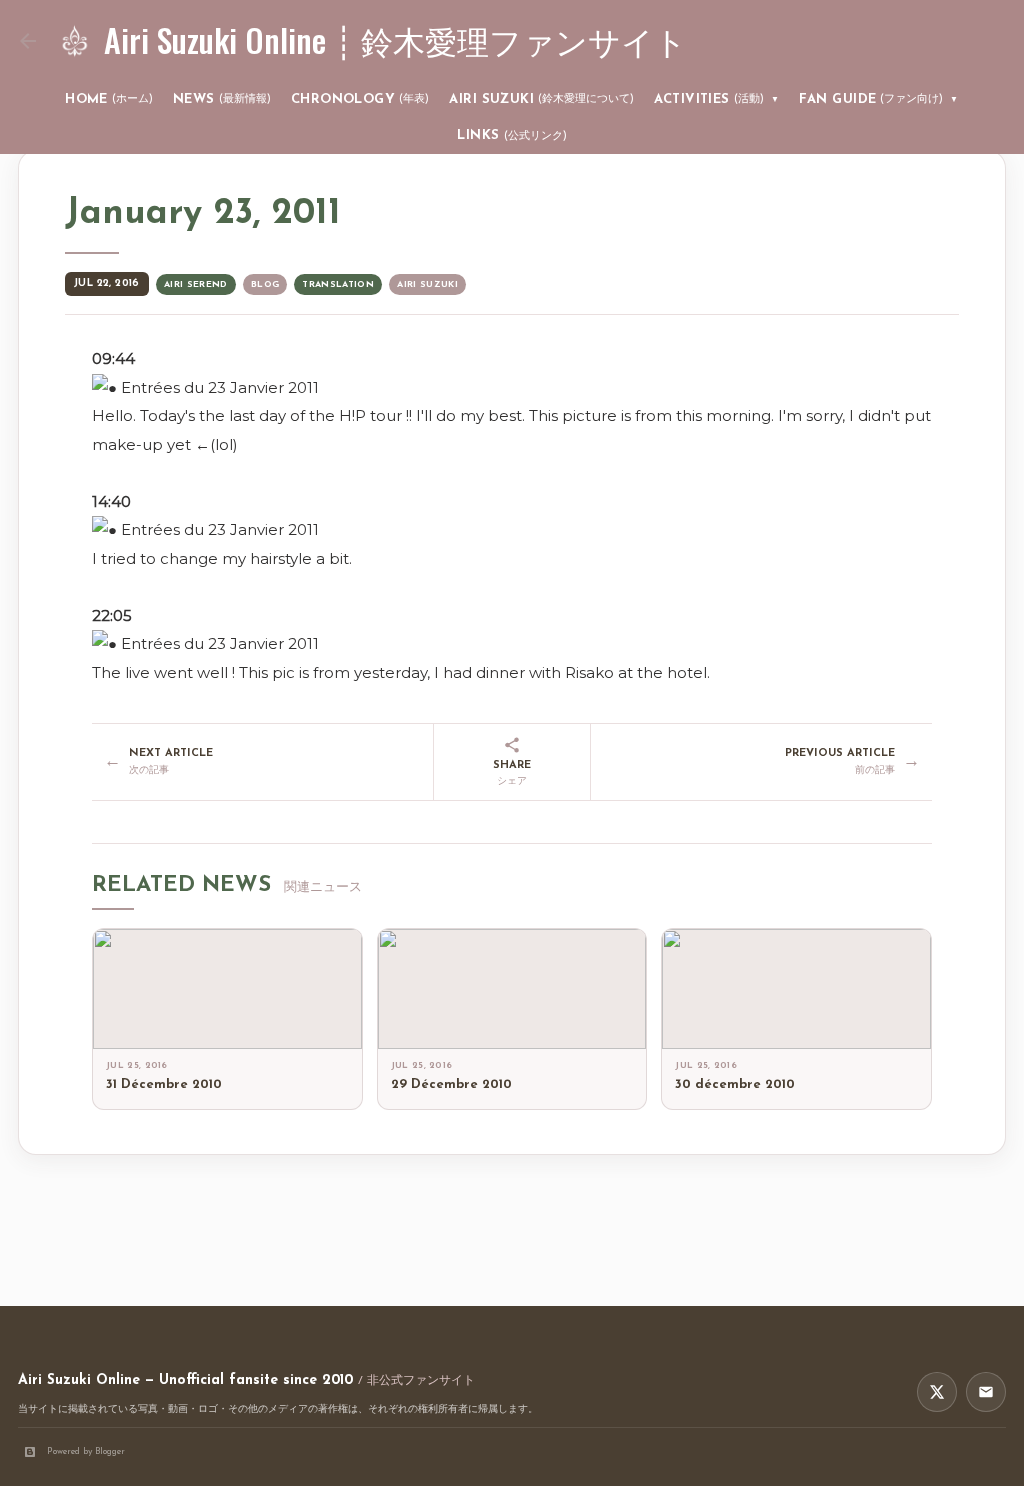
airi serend (196, 284)
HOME (109, 99)
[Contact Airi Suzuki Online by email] (986, 1392)
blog (265, 284)
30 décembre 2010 (735, 1084)
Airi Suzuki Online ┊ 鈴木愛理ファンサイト (395, 39)
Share (512, 773)
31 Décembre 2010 (164, 1084)
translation (338, 284)
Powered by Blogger (86, 1451)
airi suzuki (427, 284)
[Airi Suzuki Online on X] (937, 1392)
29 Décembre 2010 (451, 1084)
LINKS (511, 135)
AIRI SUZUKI (541, 99)
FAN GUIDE (879, 99)
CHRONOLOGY (360, 99)
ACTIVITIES (716, 99)
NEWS (222, 99)
